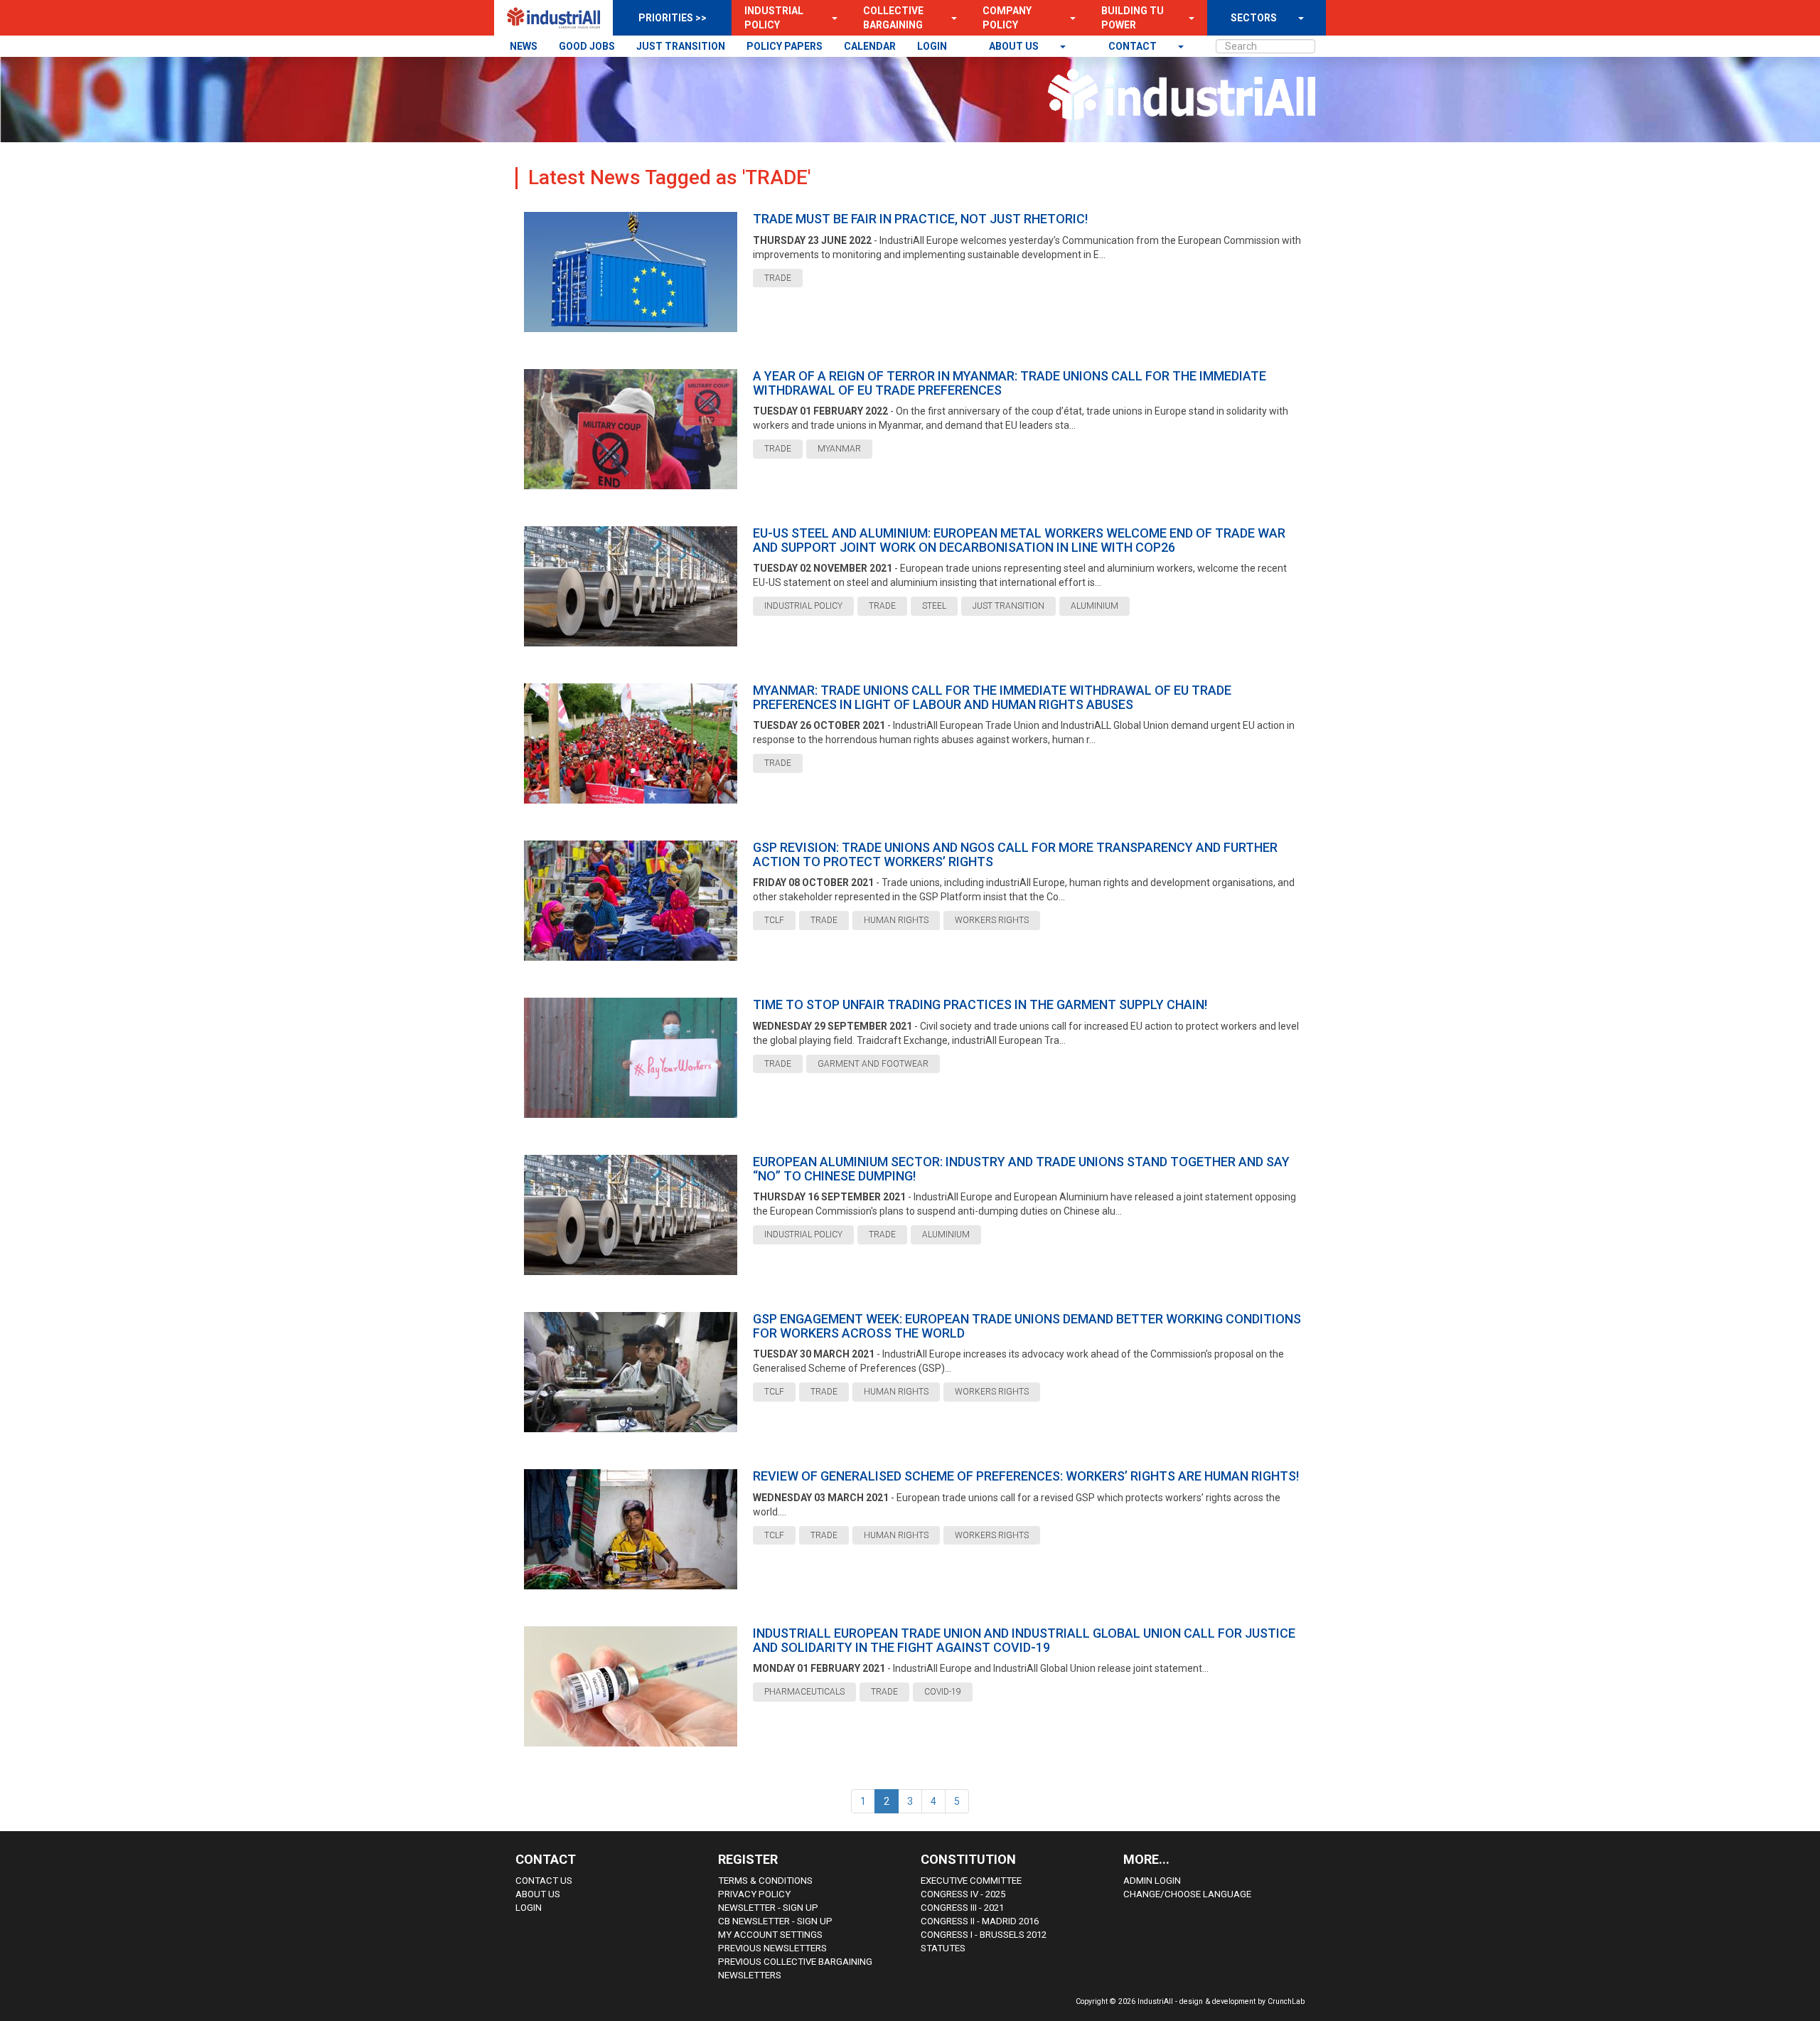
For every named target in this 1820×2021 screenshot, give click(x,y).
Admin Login (1152, 1881)
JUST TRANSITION (681, 46)
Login (529, 1908)
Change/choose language (1187, 1894)
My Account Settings (770, 1935)
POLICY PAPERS (785, 46)
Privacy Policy (754, 1894)
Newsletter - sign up (768, 1908)
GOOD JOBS (587, 46)
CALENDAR (870, 46)
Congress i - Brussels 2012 (984, 1935)
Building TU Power (1133, 18)
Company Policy (1007, 18)
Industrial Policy (774, 18)
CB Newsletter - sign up (775, 1921)
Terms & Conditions (765, 1881)
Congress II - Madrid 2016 (980, 1921)
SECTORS (1254, 18)
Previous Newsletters (772, 1948)
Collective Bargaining (893, 18)
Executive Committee (971, 1881)
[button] (830, 18)
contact (1134, 46)
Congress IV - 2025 (963, 1894)
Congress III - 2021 (962, 1908)
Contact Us (544, 1881)
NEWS (524, 46)
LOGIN (932, 46)
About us (1015, 46)
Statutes (943, 1948)
